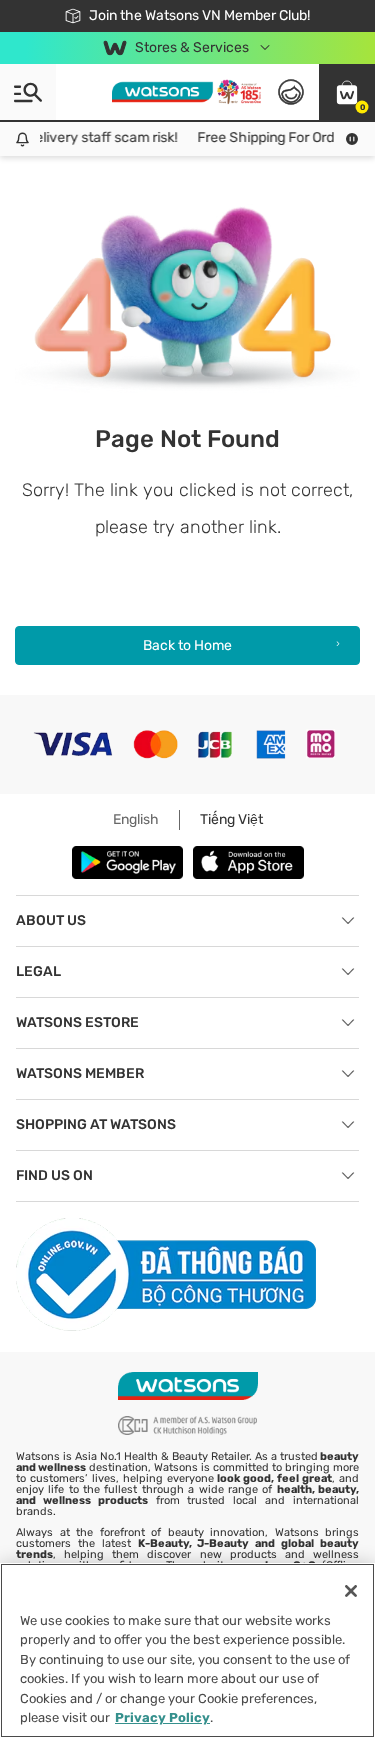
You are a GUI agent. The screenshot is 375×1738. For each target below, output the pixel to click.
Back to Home (187, 645)
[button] (347, 92)
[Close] (351, 1591)
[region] (187, 1650)
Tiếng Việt (231, 819)
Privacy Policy (162, 1717)
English (136, 819)
